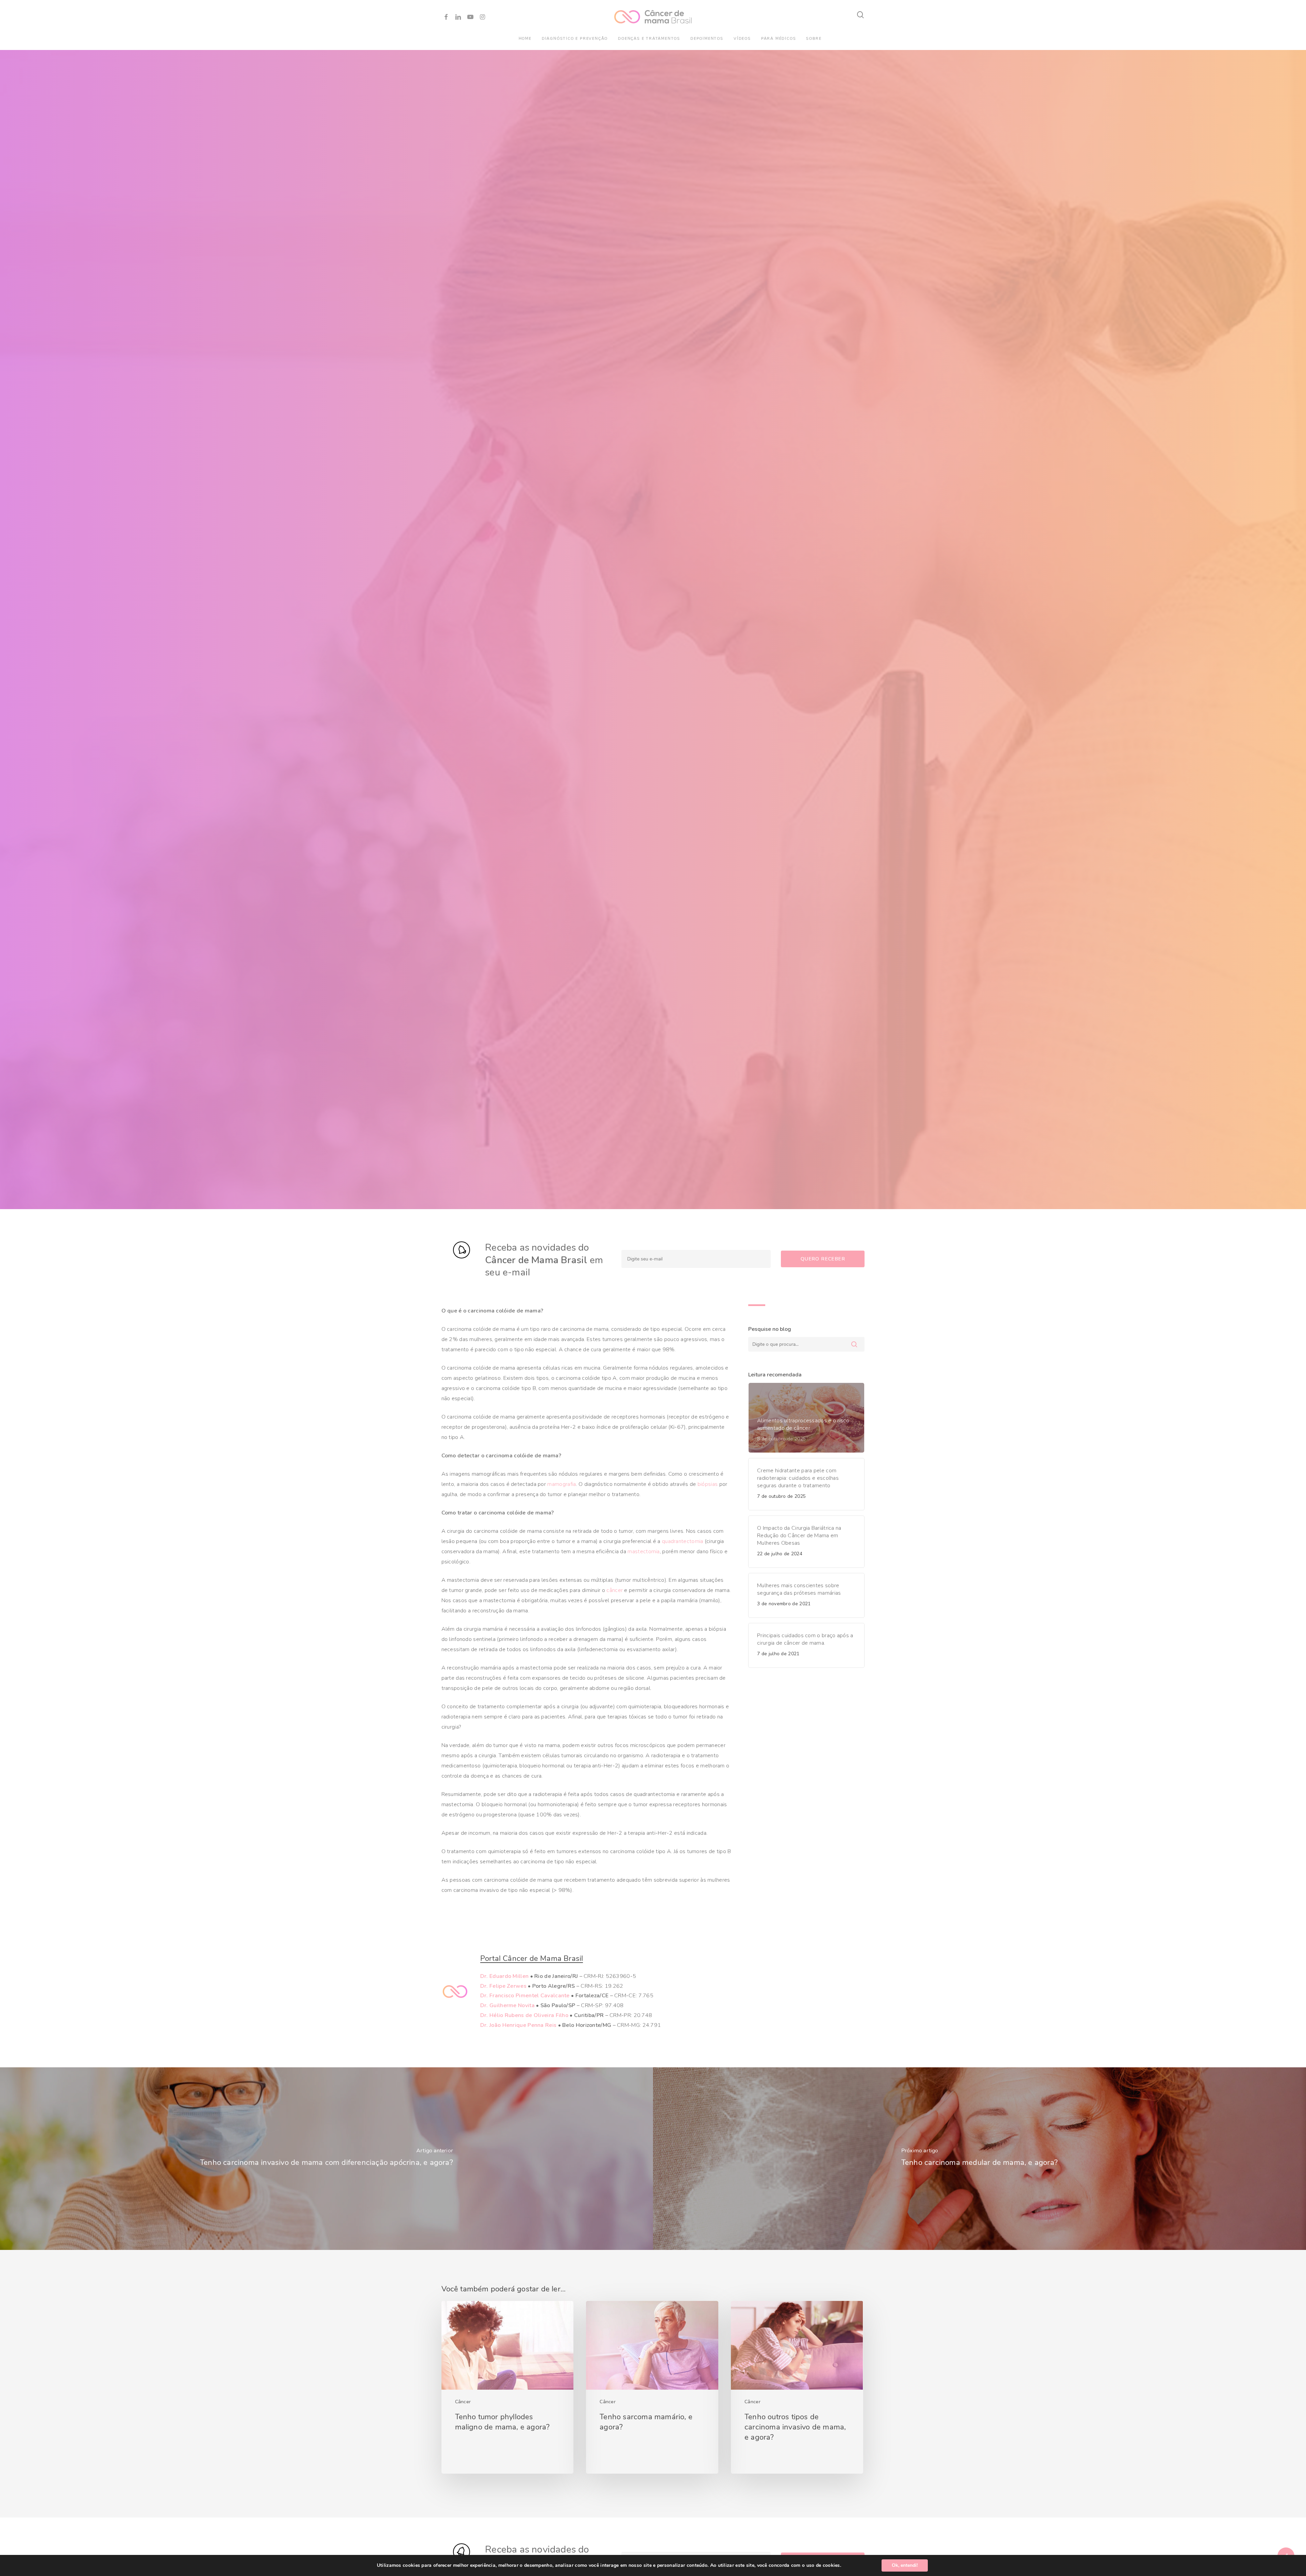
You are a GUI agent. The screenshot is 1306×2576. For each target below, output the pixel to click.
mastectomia (643, 1552)
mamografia (562, 1484)
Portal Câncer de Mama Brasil (532, 1959)
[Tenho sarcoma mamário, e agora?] (652, 2387)
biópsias (708, 1484)
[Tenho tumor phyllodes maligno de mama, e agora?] (507, 2387)
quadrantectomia (683, 1541)
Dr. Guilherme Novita (507, 2005)
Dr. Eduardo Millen (504, 1976)
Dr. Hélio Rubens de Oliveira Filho (524, 2015)
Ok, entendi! (905, 2565)
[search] (861, 15)
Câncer (463, 2402)
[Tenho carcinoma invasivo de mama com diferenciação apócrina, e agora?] (326, 2159)
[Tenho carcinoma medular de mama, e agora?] (979, 2159)
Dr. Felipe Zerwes (503, 1986)
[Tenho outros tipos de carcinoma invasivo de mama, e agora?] (797, 2387)
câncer (615, 1590)
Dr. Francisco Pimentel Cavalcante (525, 1996)
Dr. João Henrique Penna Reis (518, 2025)
